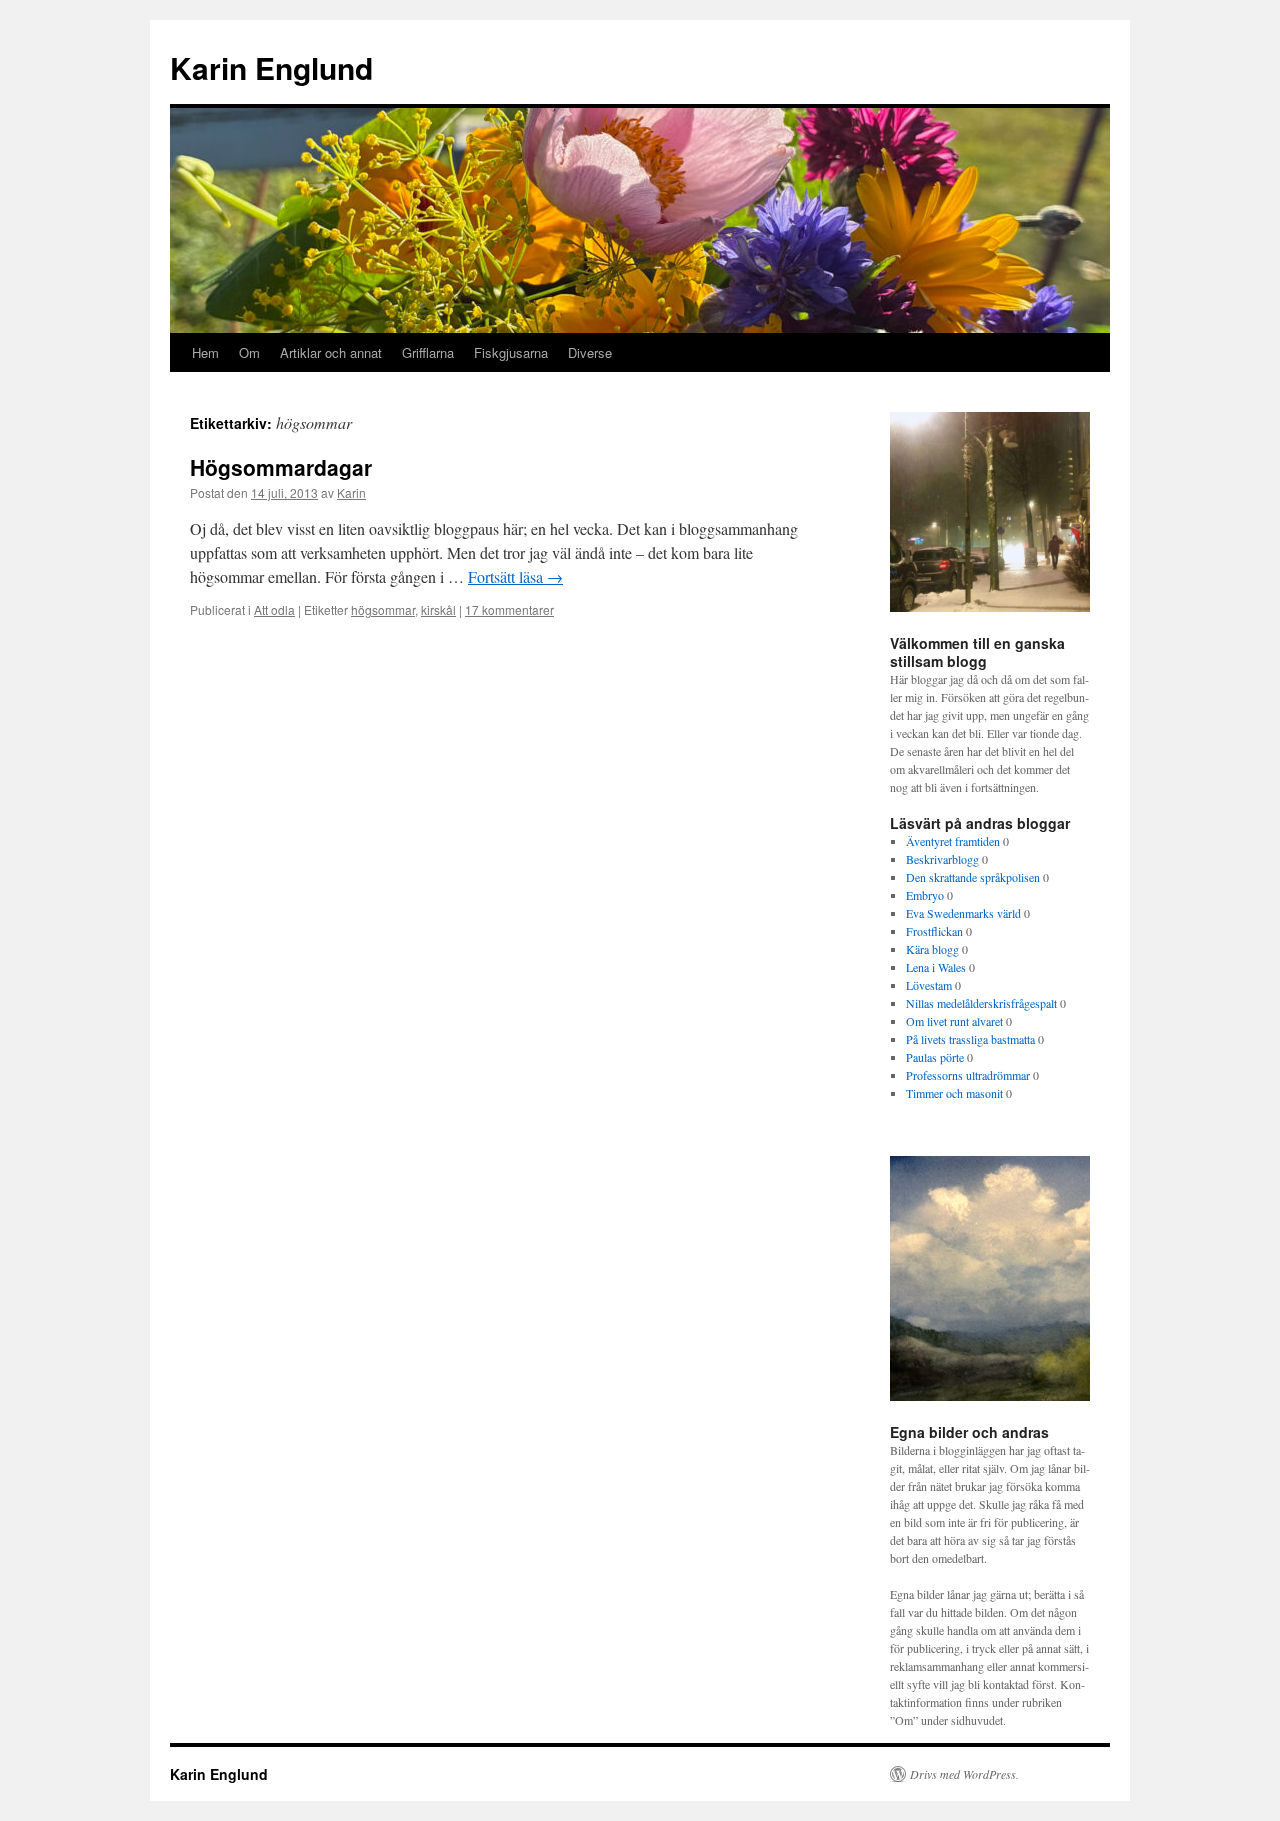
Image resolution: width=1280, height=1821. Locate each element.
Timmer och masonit (954, 1093)
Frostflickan (934, 931)
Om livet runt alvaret (954, 1021)
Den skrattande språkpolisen (973, 877)
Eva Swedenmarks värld (963, 913)
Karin (351, 492)
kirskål (438, 609)
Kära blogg (932, 949)
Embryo (925, 895)
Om (249, 352)
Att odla (274, 609)
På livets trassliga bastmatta (970, 1039)
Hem (205, 352)
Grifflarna (428, 352)
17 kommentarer (509, 609)
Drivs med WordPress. (964, 1774)
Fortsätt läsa (515, 576)
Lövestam (929, 985)
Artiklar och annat (331, 352)
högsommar (383, 609)
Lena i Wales (936, 967)
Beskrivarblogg (942, 859)
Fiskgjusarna (511, 352)
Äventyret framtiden (953, 841)
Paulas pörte (935, 1057)
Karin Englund (271, 67)
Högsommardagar (281, 467)
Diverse (590, 352)
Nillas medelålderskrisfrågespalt (981, 1003)
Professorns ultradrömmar (968, 1075)
